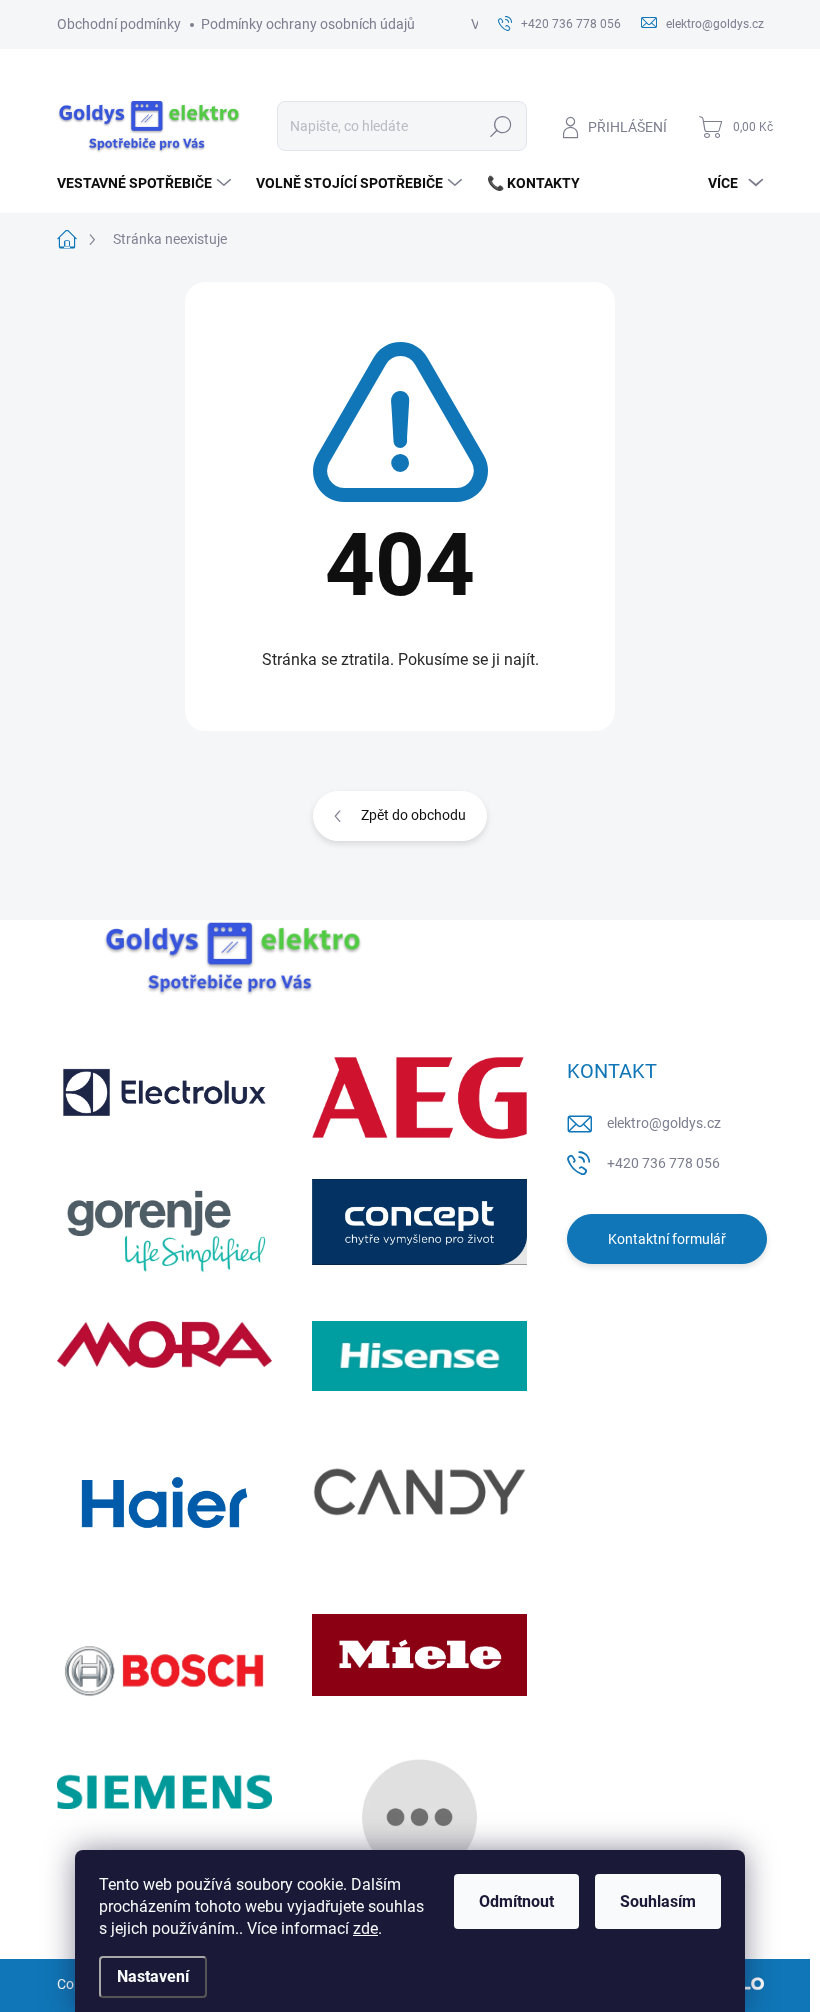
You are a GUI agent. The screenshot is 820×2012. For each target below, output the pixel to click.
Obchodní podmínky (119, 24)
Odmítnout (516, 1901)
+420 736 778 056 (663, 1163)
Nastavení (153, 1976)
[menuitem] (146, 183)
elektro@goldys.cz (664, 1123)
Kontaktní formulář (667, 1239)
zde (365, 1928)
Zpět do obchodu (413, 815)
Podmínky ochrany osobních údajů (308, 24)
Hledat (500, 126)
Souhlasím (658, 1901)
